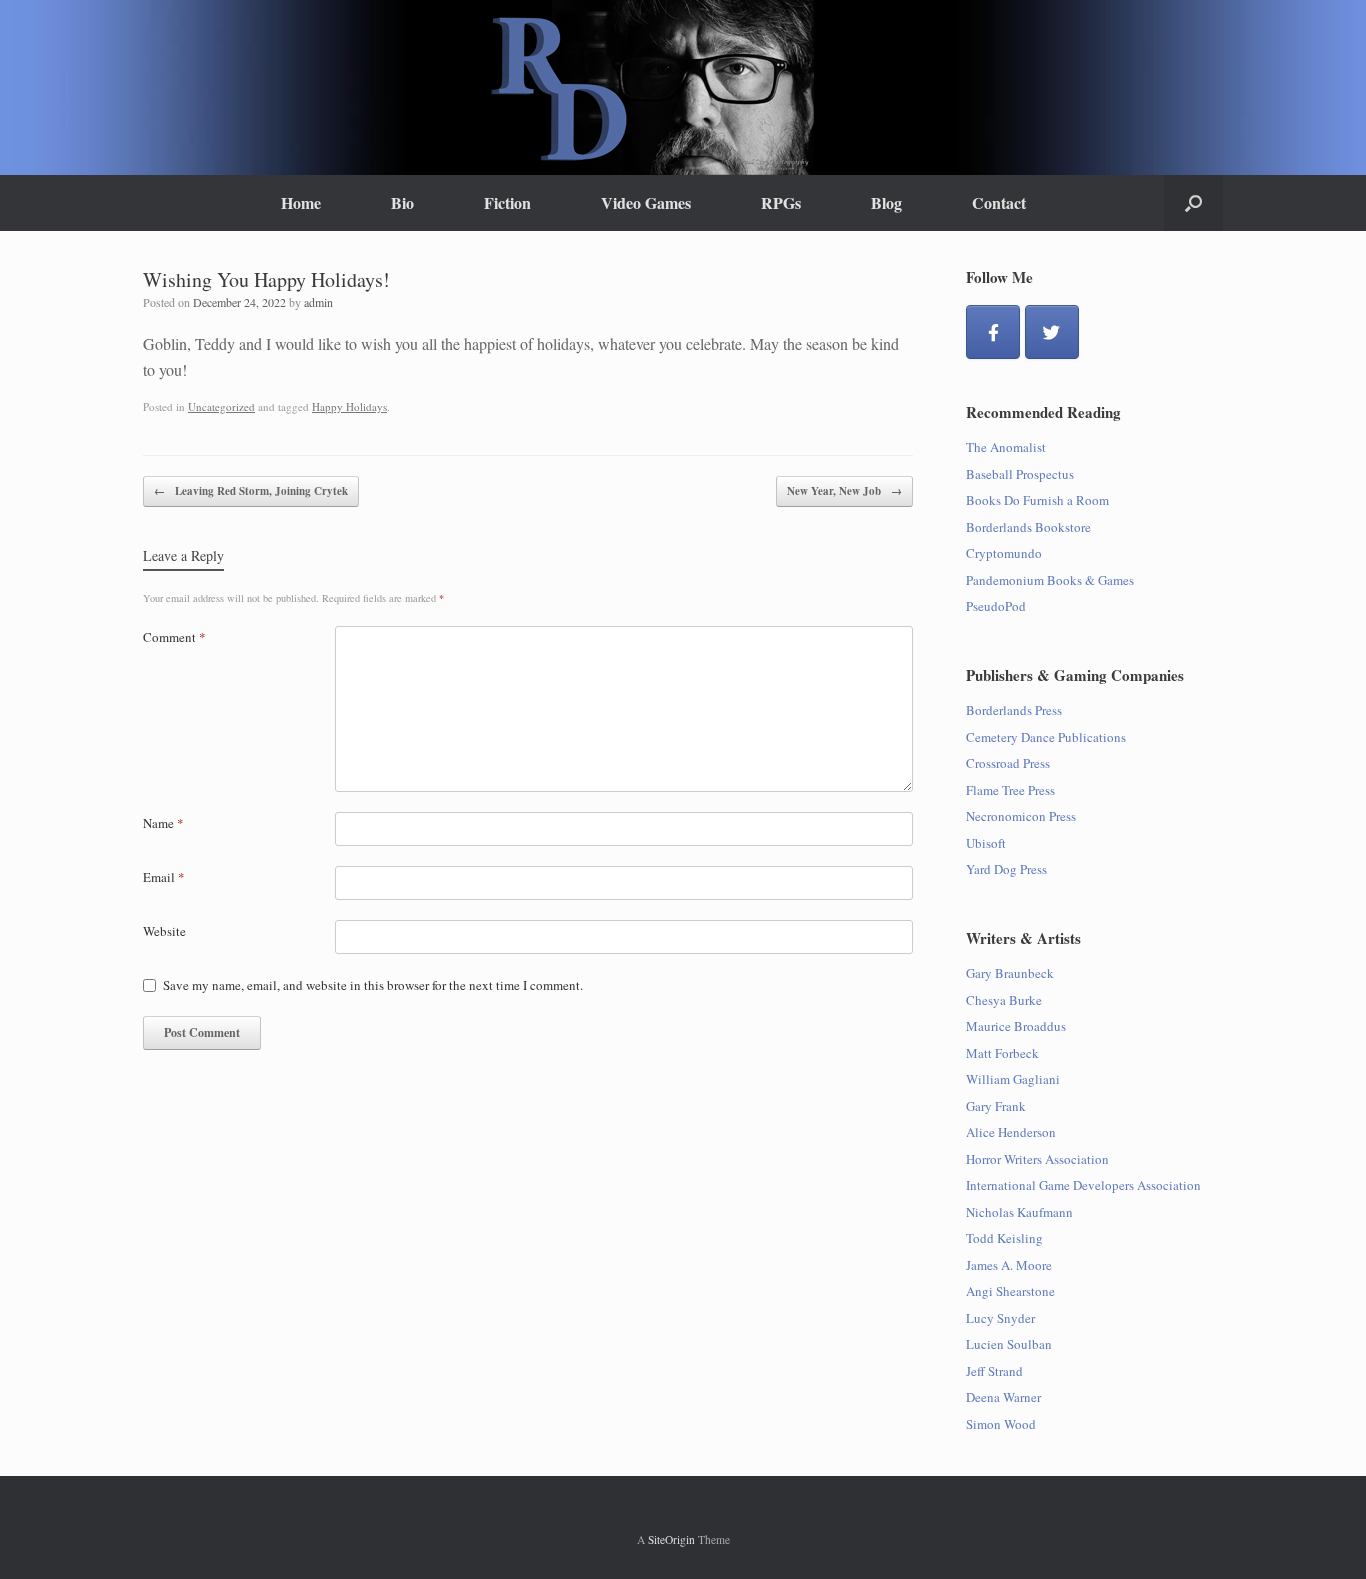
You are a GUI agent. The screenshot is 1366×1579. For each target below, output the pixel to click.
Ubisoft (986, 843)
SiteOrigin (671, 1539)
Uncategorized (221, 406)
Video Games (646, 202)
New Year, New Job (844, 491)
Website (164, 931)
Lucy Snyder (1000, 1318)
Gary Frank (996, 1106)
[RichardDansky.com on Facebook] (993, 332)
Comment (174, 637)
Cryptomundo (1004, 553)
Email (164, 877)
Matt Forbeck (1002, 1053)
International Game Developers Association (1083, 1185)
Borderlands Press (1014, 710)
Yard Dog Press (1006, 869)
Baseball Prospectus (1020, 474)
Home (301, 202)
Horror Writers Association (1037, 1159)
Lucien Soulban (1009, 1344)
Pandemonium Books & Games (1050, 580)
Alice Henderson (1011, 1132)
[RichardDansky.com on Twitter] (1052, 332)
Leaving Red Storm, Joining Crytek (251, 491)
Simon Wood (1001, 1424)
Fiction (507, 202)
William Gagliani (1013, 1079)
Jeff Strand (994, 1371)
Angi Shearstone (1010, 1291)
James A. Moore (1009, 1265)
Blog (886, 202)
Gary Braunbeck (1010, 973)
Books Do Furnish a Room (1037, 500)
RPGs (781, 202)
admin (318, 302)
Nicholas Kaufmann (1019, 1212)
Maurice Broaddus (1016, 1026)
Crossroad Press (1008, 763)
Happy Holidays (349, 406)
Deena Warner (1003, 1397)
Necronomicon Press (1021, 816)
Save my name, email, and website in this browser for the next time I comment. (373, 985)
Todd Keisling (1004, 1238)
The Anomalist (1006, 447)
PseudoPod (996, 606)
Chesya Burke (1004, 1000)
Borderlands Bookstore (1028, 527)
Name (163, 823)
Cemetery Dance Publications (1046, 737)
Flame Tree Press (1010, 790)
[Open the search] (1193, 203)
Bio (402, 202)
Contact (999, 202)
